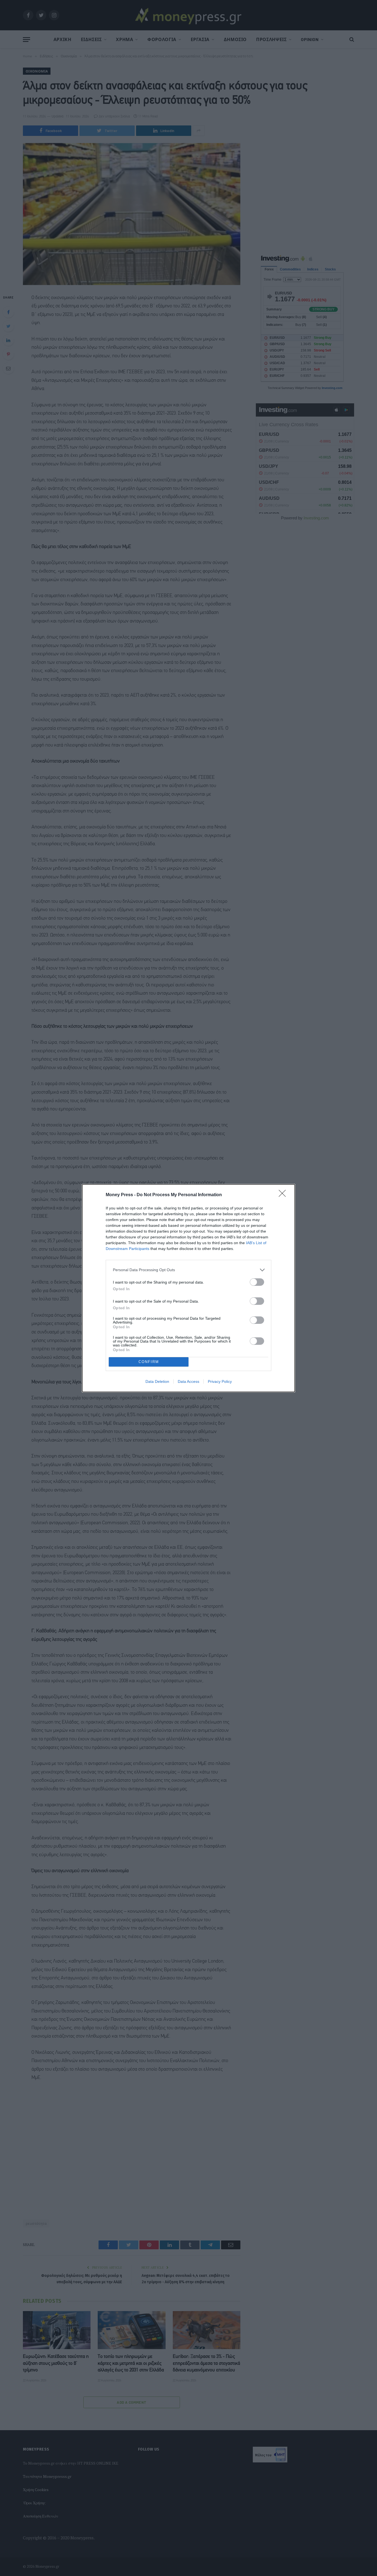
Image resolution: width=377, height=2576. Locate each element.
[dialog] (189, 1288)
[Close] (284, 1195)
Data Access (189, 1381)
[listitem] (189, 1270)
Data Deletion (157, 1381)
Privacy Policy (220, 1381)
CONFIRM (149, 1362)
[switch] (257, 1282)
